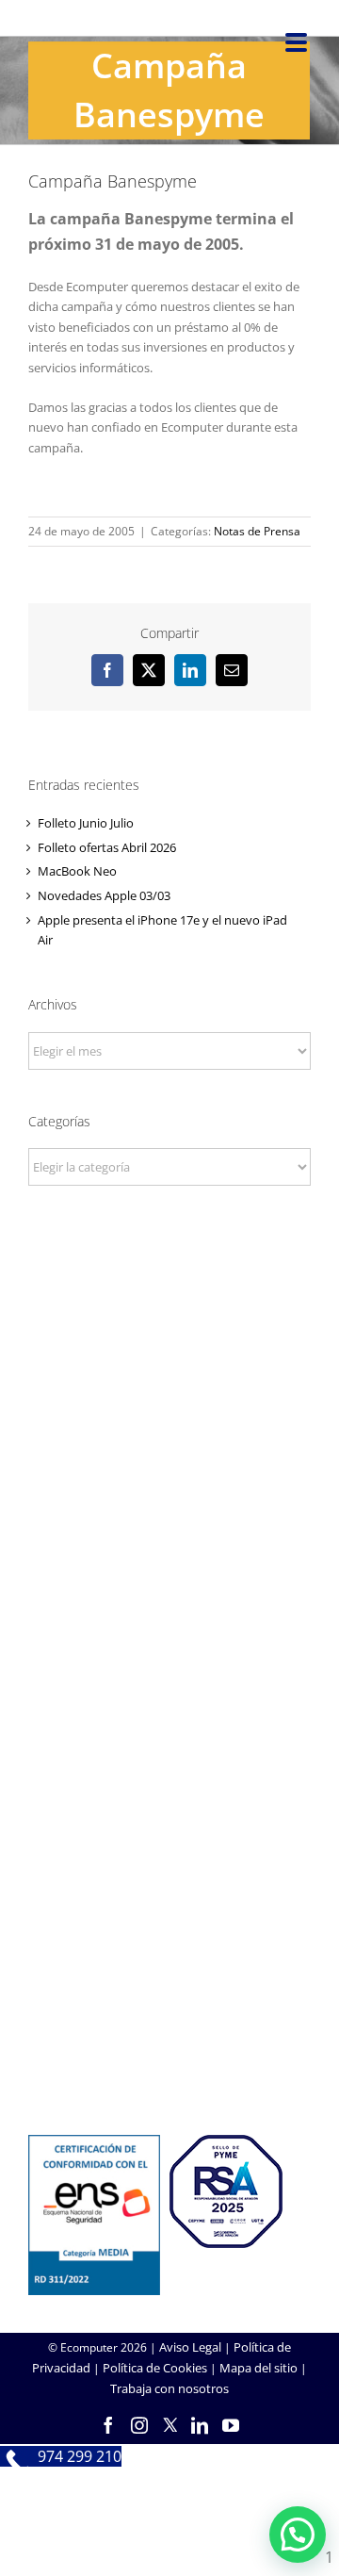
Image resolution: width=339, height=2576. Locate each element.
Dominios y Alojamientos (169, 1631)
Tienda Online (169, 1818)
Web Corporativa (170, 1793)
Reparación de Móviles (169, 2031)
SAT (169, 1980)
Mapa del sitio (258, 2368)
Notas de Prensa (257, 531)
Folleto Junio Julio (86, 823)
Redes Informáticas (169, 1605)
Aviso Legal (190, 2347)
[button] (298, 2535)
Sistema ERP (170, 1656)
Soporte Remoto (170, 2006)
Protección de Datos (169, 1682)
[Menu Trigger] (296, 41)
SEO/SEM (170, 1869)
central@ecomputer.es (170, 1446)
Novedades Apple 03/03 (104, 895)
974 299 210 (170, 1420)
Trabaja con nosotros (169, 2388)
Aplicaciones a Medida (170, 1844)
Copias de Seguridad (170, 2057)
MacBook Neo (77, 871)
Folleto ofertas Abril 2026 (107, 847)
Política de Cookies (155, 2368)
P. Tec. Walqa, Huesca (170, 1395)
